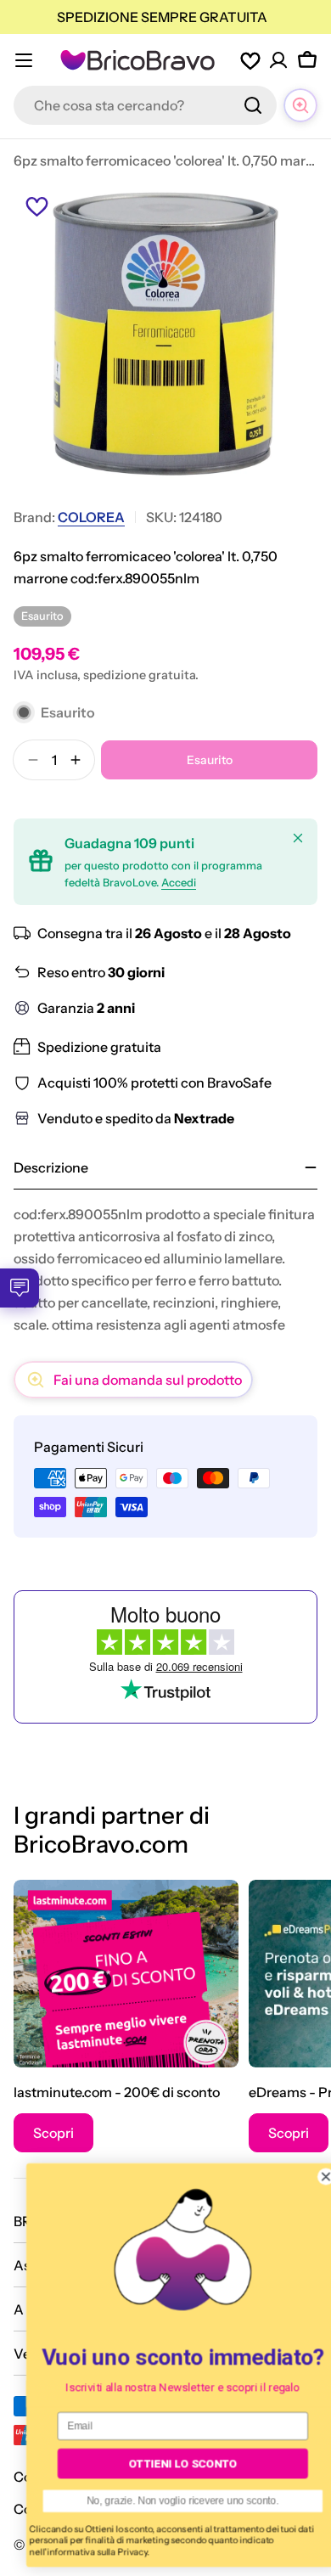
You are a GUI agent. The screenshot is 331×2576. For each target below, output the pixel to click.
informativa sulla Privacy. (81, 2551)
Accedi (179, 883)
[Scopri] (126, 1974)
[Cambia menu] (24, 60)
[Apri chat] (300, 105)
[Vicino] (298, 838)
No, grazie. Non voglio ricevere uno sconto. (166, 2501)
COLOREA (91, 517)
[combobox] (145, 105)
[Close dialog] (309, 2177)
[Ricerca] (253, 105)
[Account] (278, 60)
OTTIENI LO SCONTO (165, 2464)
